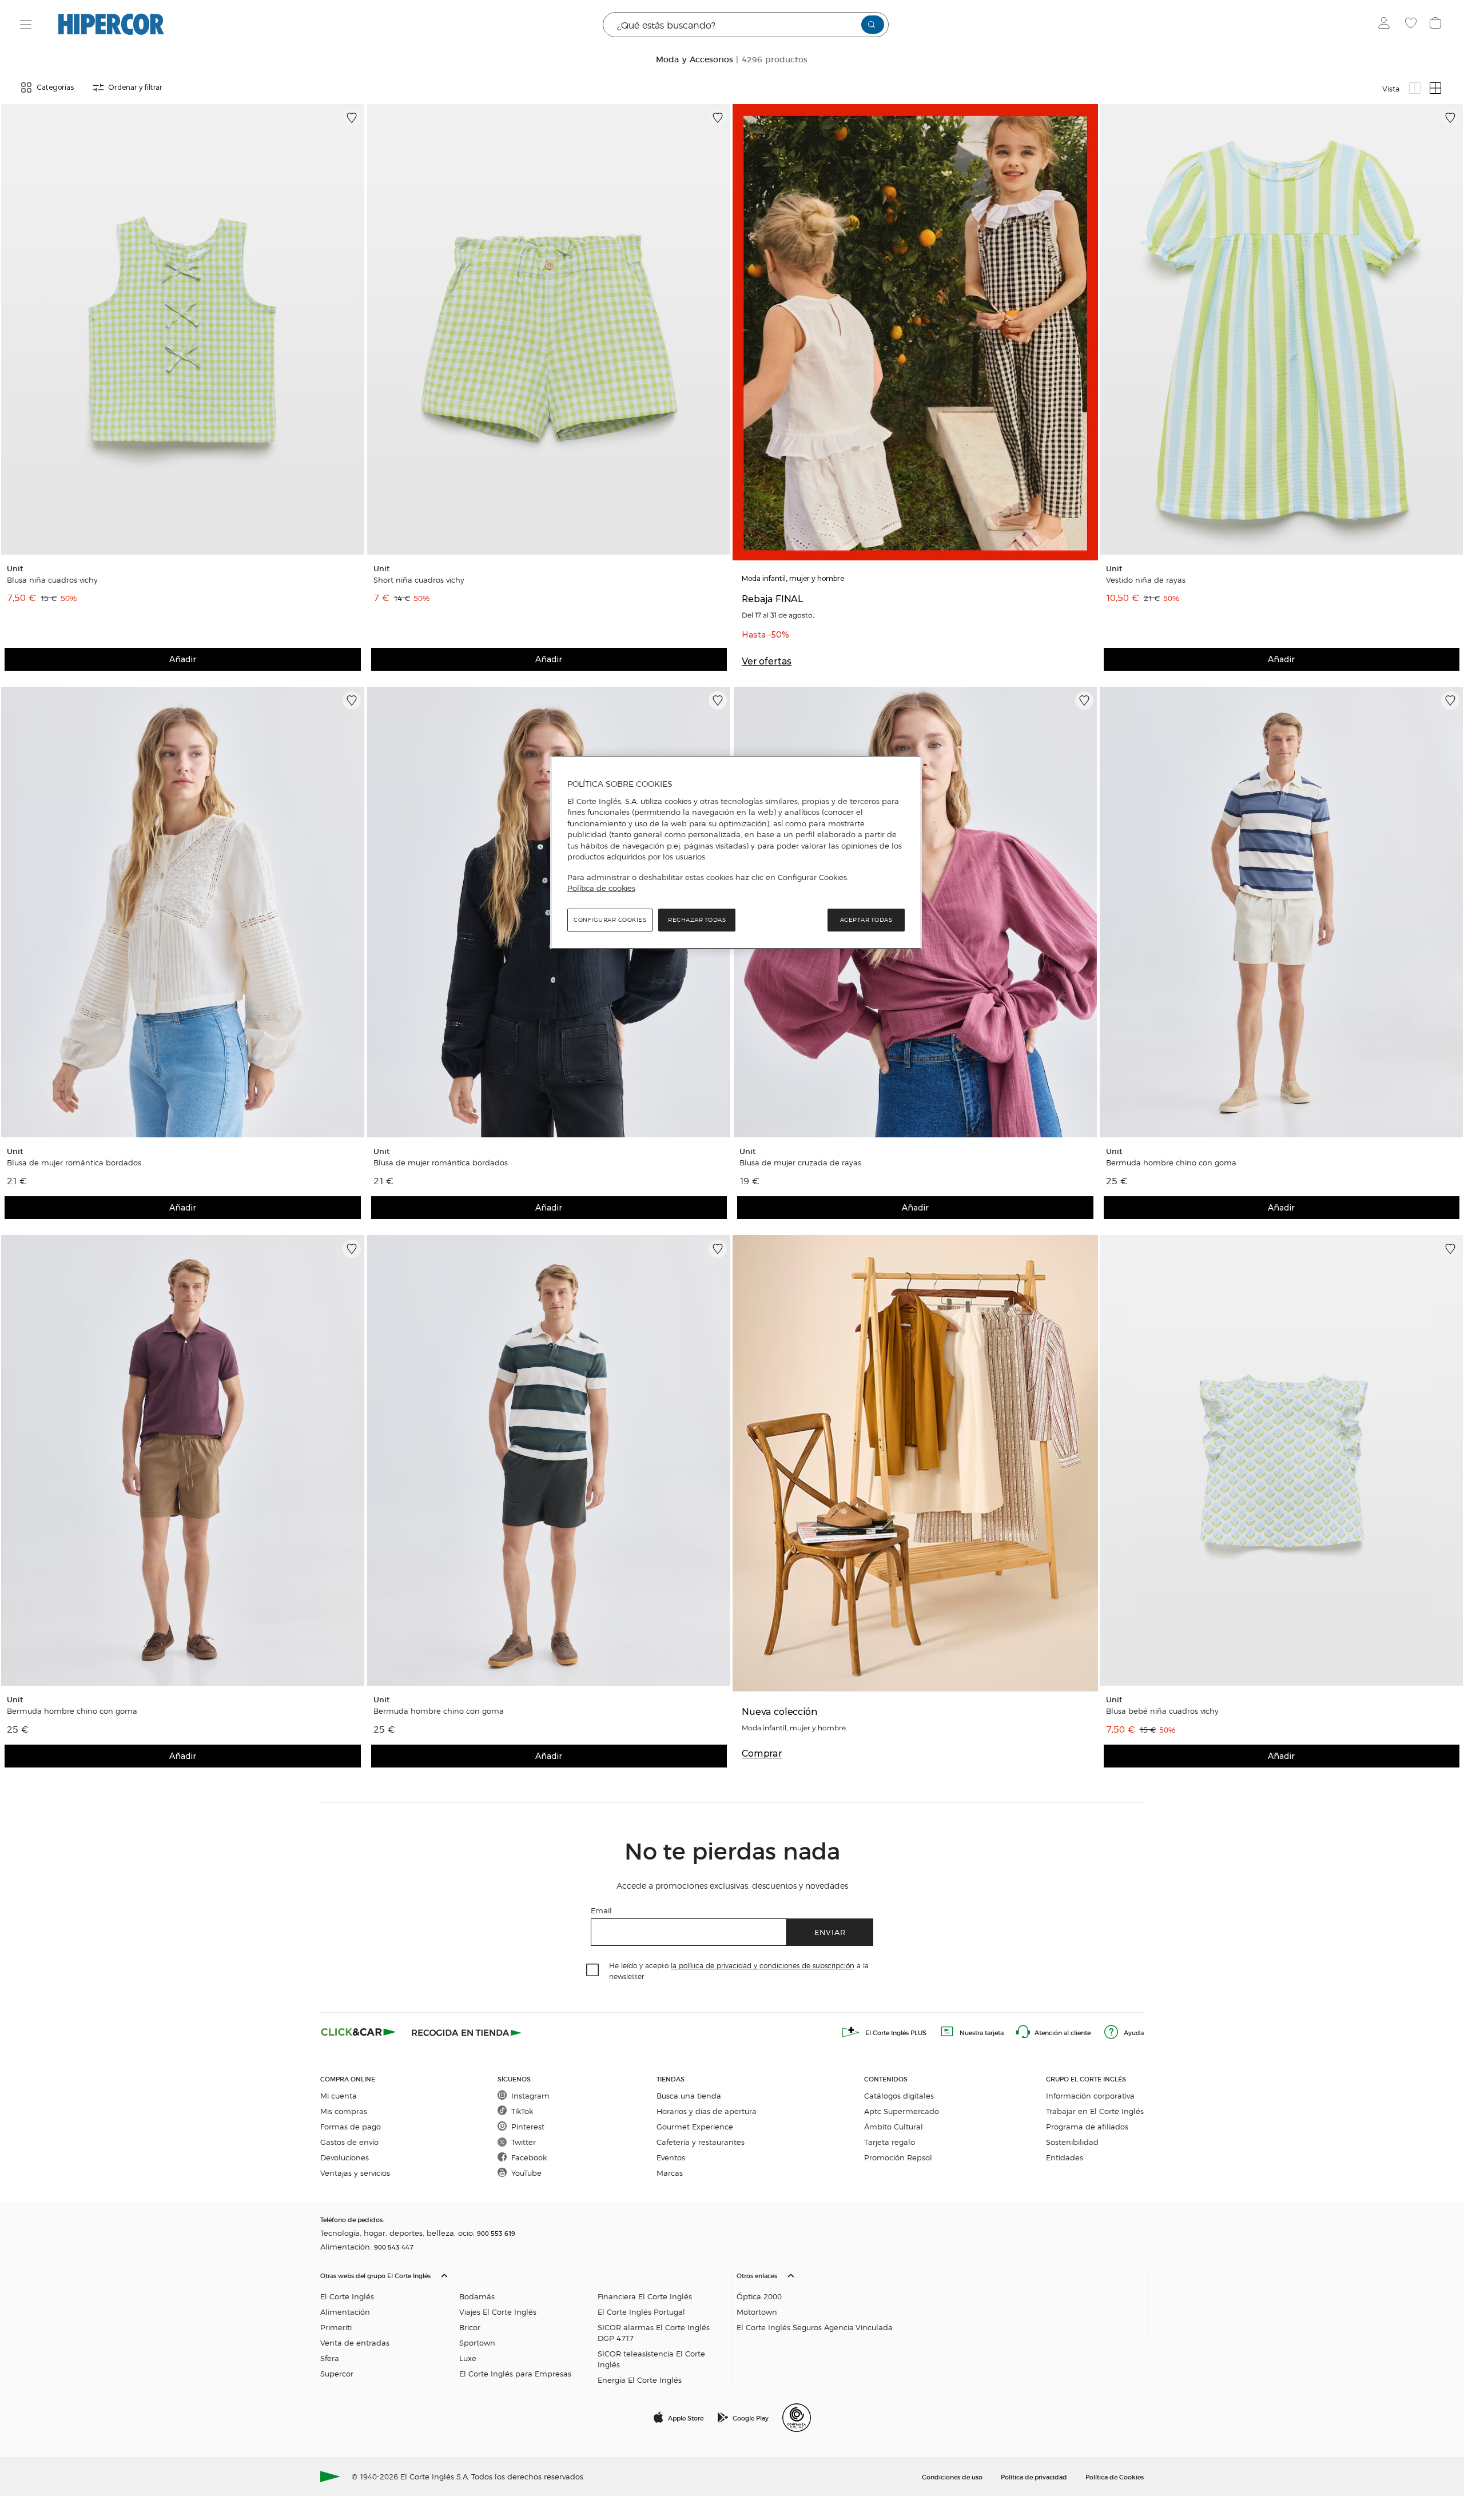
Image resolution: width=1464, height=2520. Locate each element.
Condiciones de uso (952, 2477)
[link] (183, 329)
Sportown (477, 2342)
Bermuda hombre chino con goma (1171, 1163)
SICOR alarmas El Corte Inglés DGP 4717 (654, 2332)
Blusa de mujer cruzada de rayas (800, 1163)
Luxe (468, 2358)
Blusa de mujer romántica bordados (74, 1163)
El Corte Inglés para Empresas (515, 2373)
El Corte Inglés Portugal (641, 2312)
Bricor (470, 2327)
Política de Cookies (1115, 2477)
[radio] (1415, 88)
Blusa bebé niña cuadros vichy (1162, 1711)
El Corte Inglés (347, 2296)
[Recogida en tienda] (467, 2032)
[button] (524, 2325)
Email (601, 1910)
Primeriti (336, 2327)
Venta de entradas (355, 2342)
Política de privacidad (1034, 2477)
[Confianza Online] (797, 2418)
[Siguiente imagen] (354, 329)
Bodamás (477, 2296)
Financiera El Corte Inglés (645, 2296)
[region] (736, 853)
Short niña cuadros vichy (419, 580)
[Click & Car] (359, 2032)
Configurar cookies (610, 920)
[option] (183, 329)
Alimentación (345, 2312)
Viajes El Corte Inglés (498, 2312)
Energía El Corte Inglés (640, 2380)
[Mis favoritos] (1412, 25)
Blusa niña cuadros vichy (52, 580)
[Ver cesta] (1437, 25)
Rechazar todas (697, 920)
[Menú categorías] (26, 25)
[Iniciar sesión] (1387, 25)
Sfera (330, 2358)
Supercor (337, 2373)
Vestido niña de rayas (1146, 580)
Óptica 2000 (759, 2296)
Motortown (757, 2312)
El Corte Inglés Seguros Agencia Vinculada (815, 2327)
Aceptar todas (866, 920)
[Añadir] (352, 118)
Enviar (830, 1932)
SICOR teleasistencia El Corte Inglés (651, 2359)
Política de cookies (601, 888)
